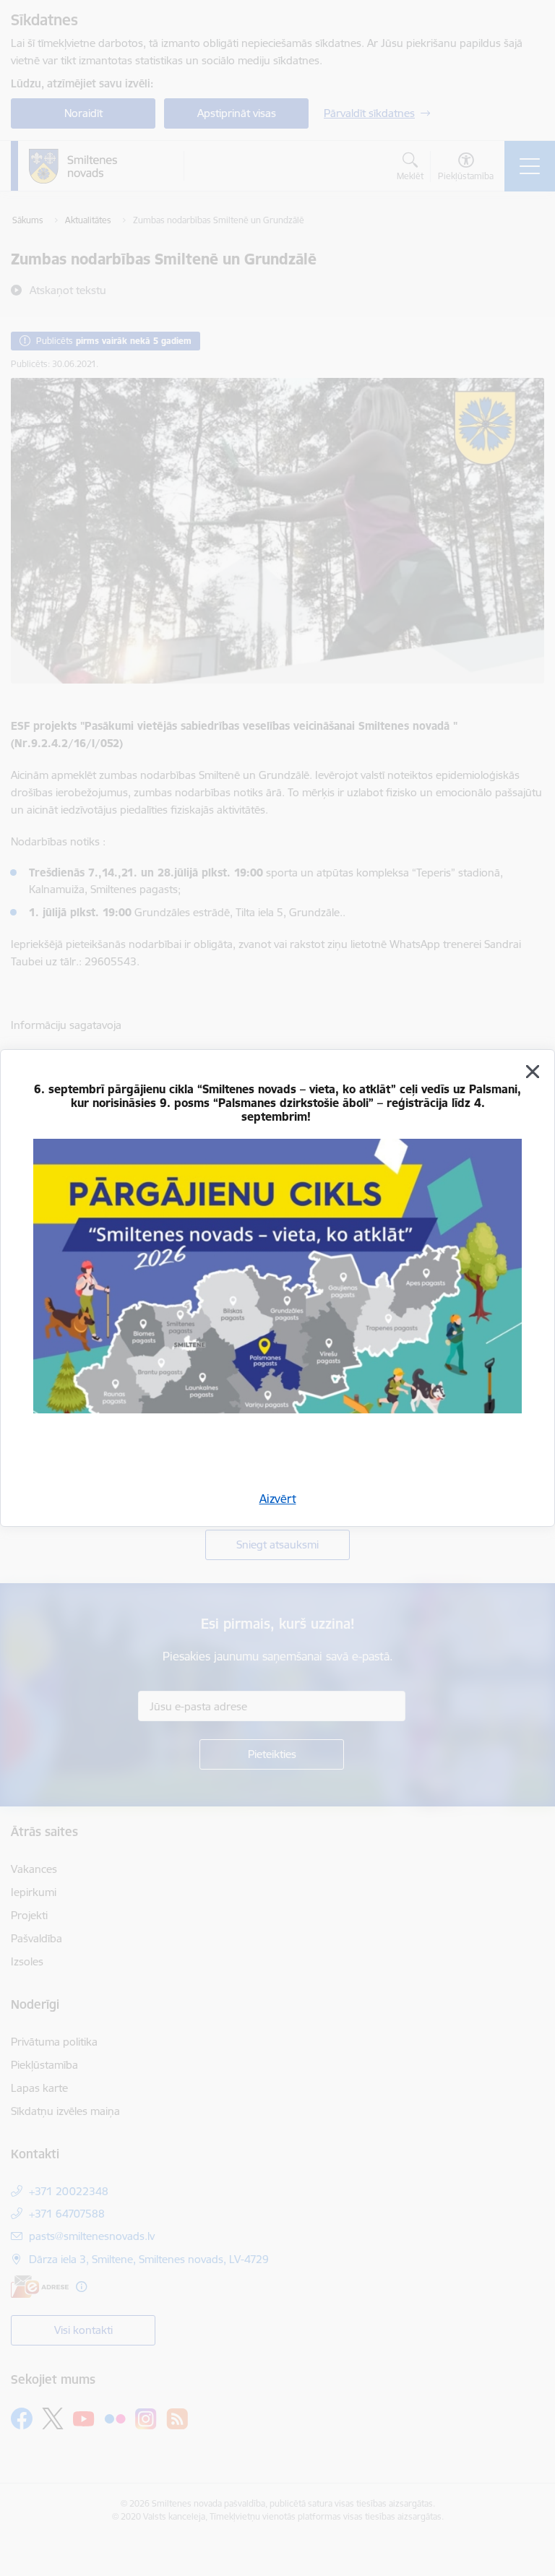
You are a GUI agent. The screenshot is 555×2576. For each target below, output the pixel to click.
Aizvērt (278, 1499)
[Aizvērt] (533, 1072)
